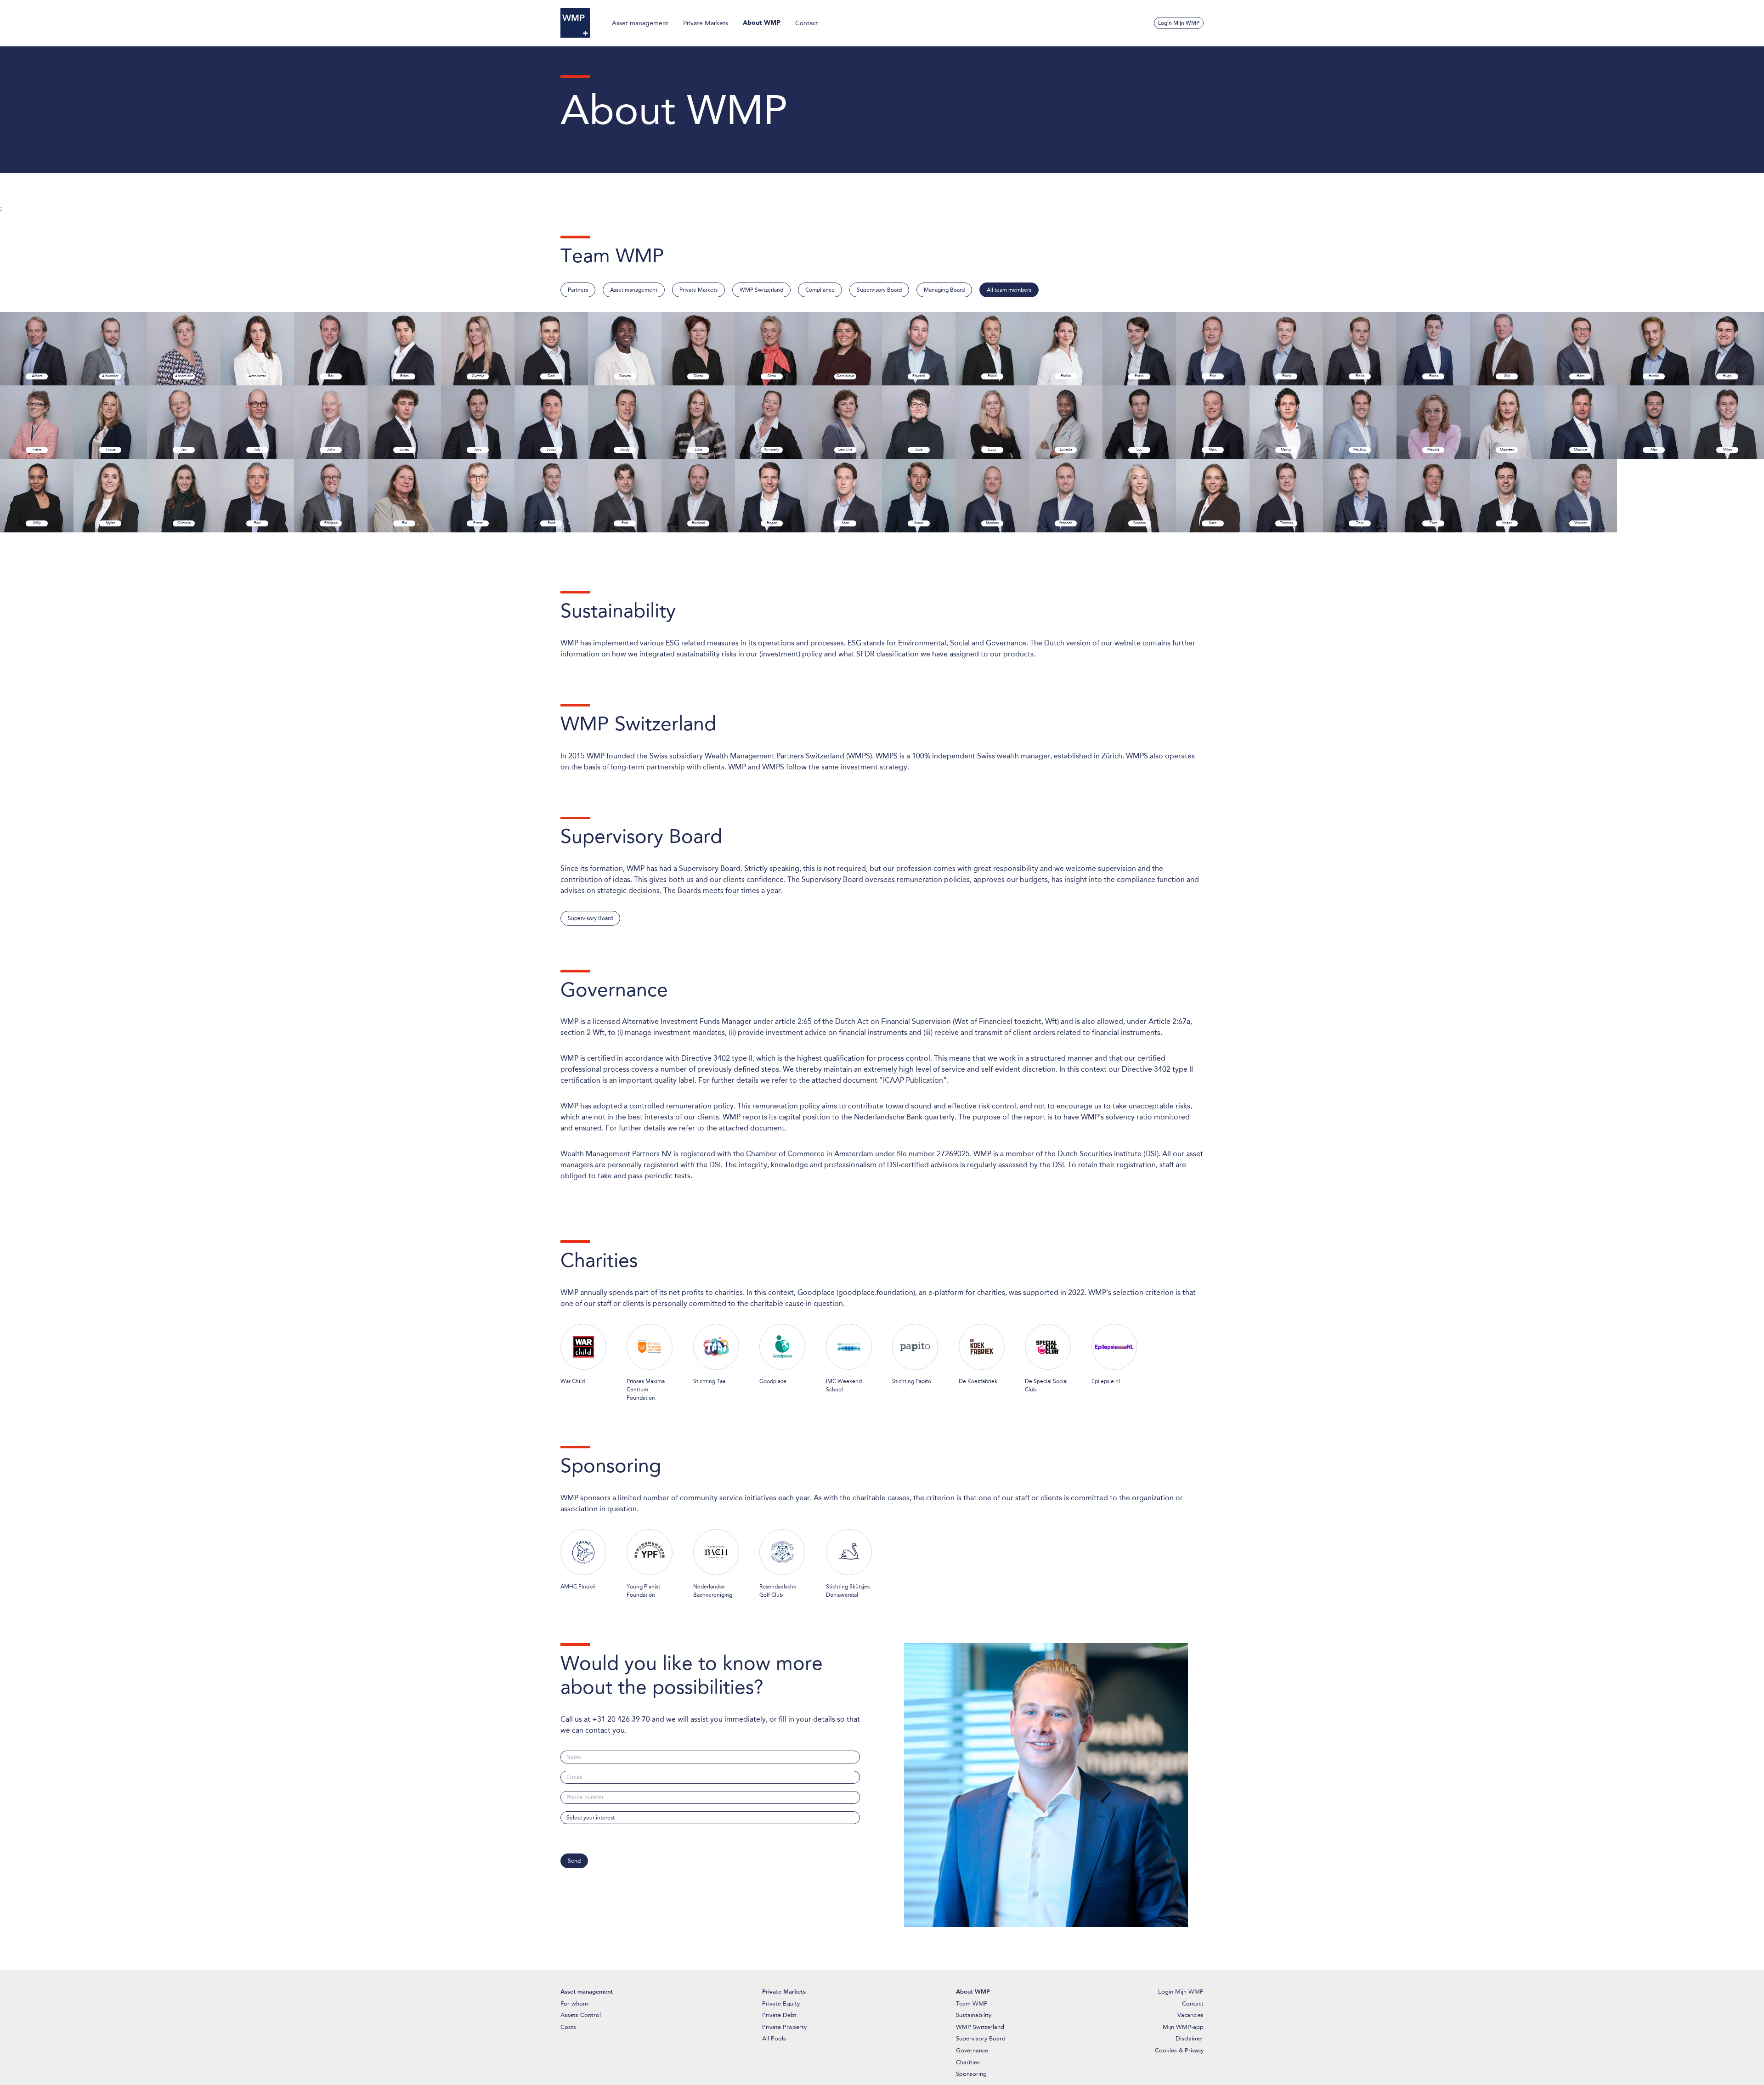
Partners (578, 290)
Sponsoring (971, 2074)
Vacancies (1190, 2015)
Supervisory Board (879, 290)
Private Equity (781, 2003)
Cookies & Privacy (1179, 2050)
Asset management (640, 23)
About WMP (762, 23)
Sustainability (974, 2015)
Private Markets (706, 23)
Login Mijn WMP (1179, 23)
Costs (568, 2027)
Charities (968, 2062)
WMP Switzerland (761, 290)
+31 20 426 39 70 (621, 1719)
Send (574, 1861)
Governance (972, 2050)
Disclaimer (1190, 2038)
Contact (807, 23)
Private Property (784, 2027)
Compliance (820, 290)
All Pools (774, 2038)
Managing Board (944, 290)
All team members (1009, 290)
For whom (574, 2003)
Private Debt (779, 2015)
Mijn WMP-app (1183, 2027)
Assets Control (581, 2015)
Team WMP (972, 2003)
